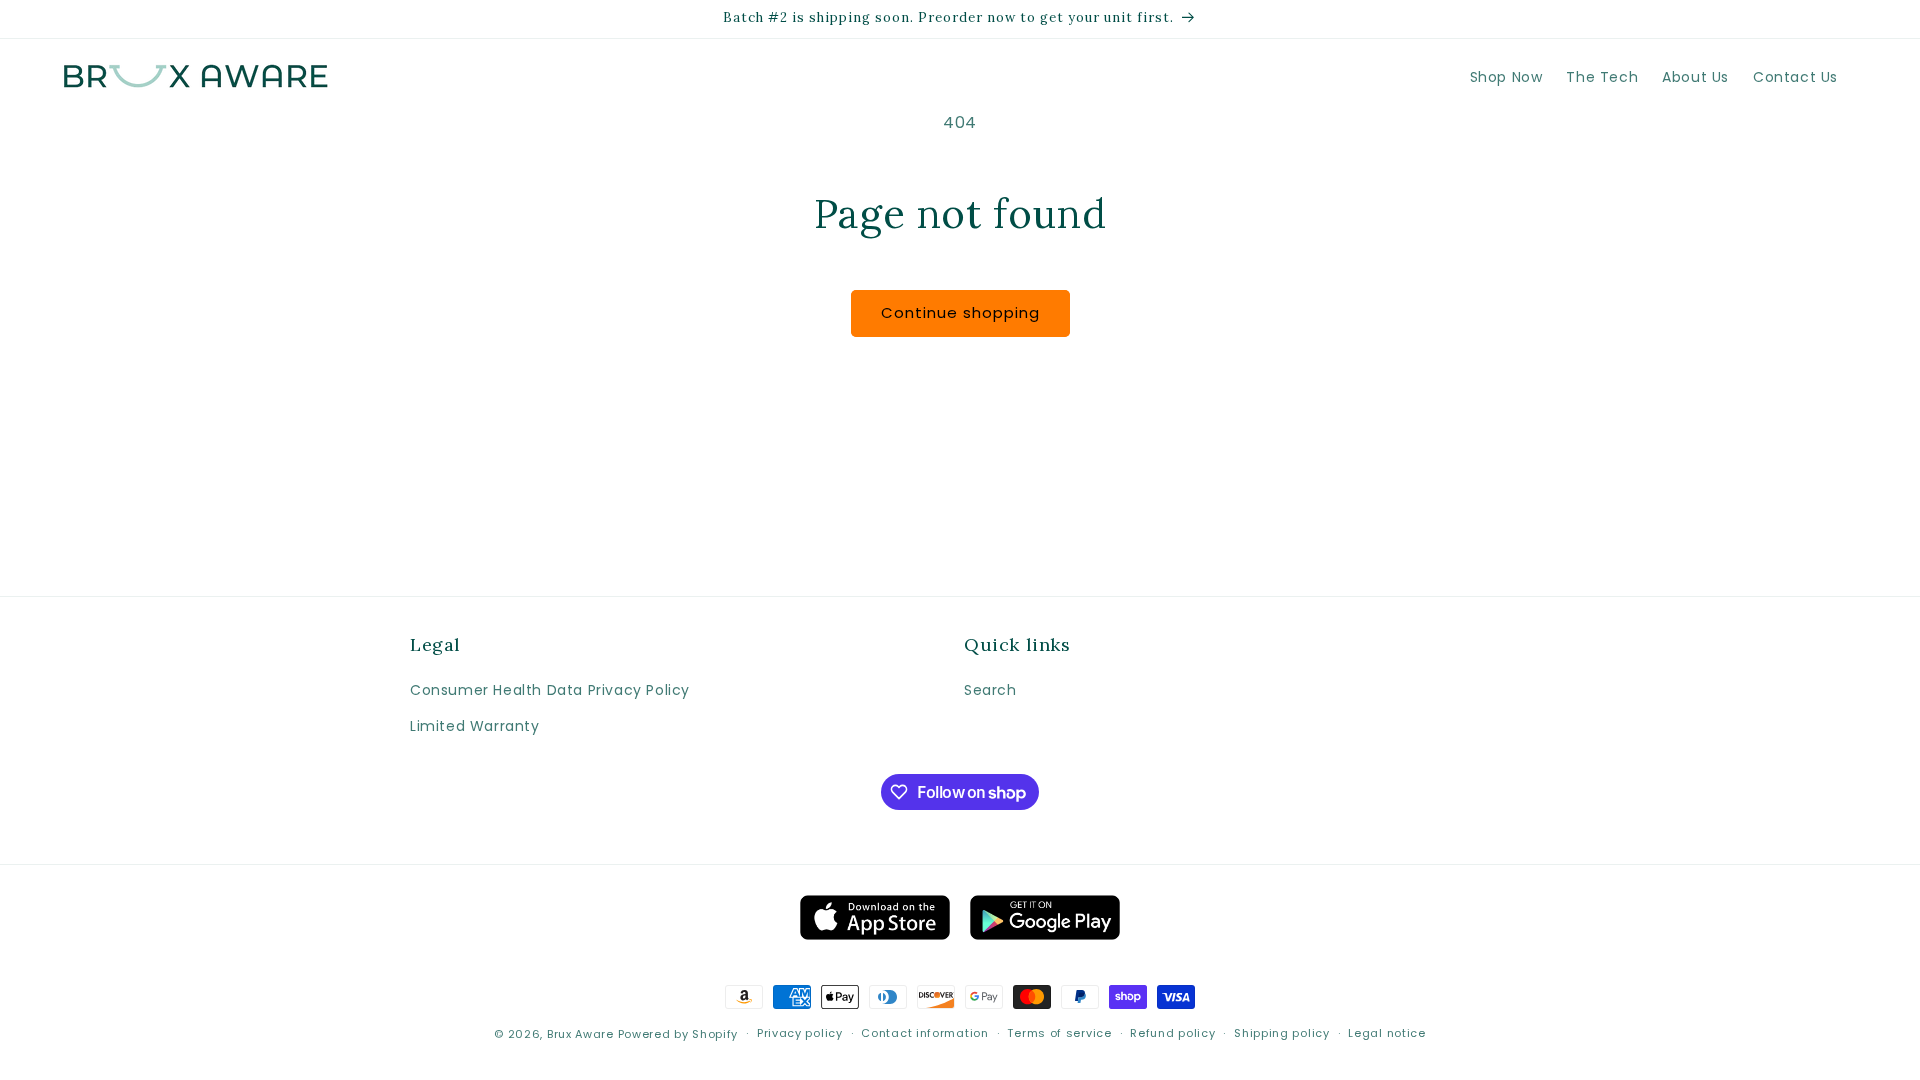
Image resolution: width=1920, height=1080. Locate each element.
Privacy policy (800, 1033)
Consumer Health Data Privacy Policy (550, 690)
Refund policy (1172, 1033)
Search (990, 690)
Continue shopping (960, 312)
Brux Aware (580, 1034)
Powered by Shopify (678, 1034)
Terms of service (1059, 1033)
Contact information (924, 1033)
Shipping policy (1282, 1033)
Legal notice (1386, 1033)
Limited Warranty (475, 726)
